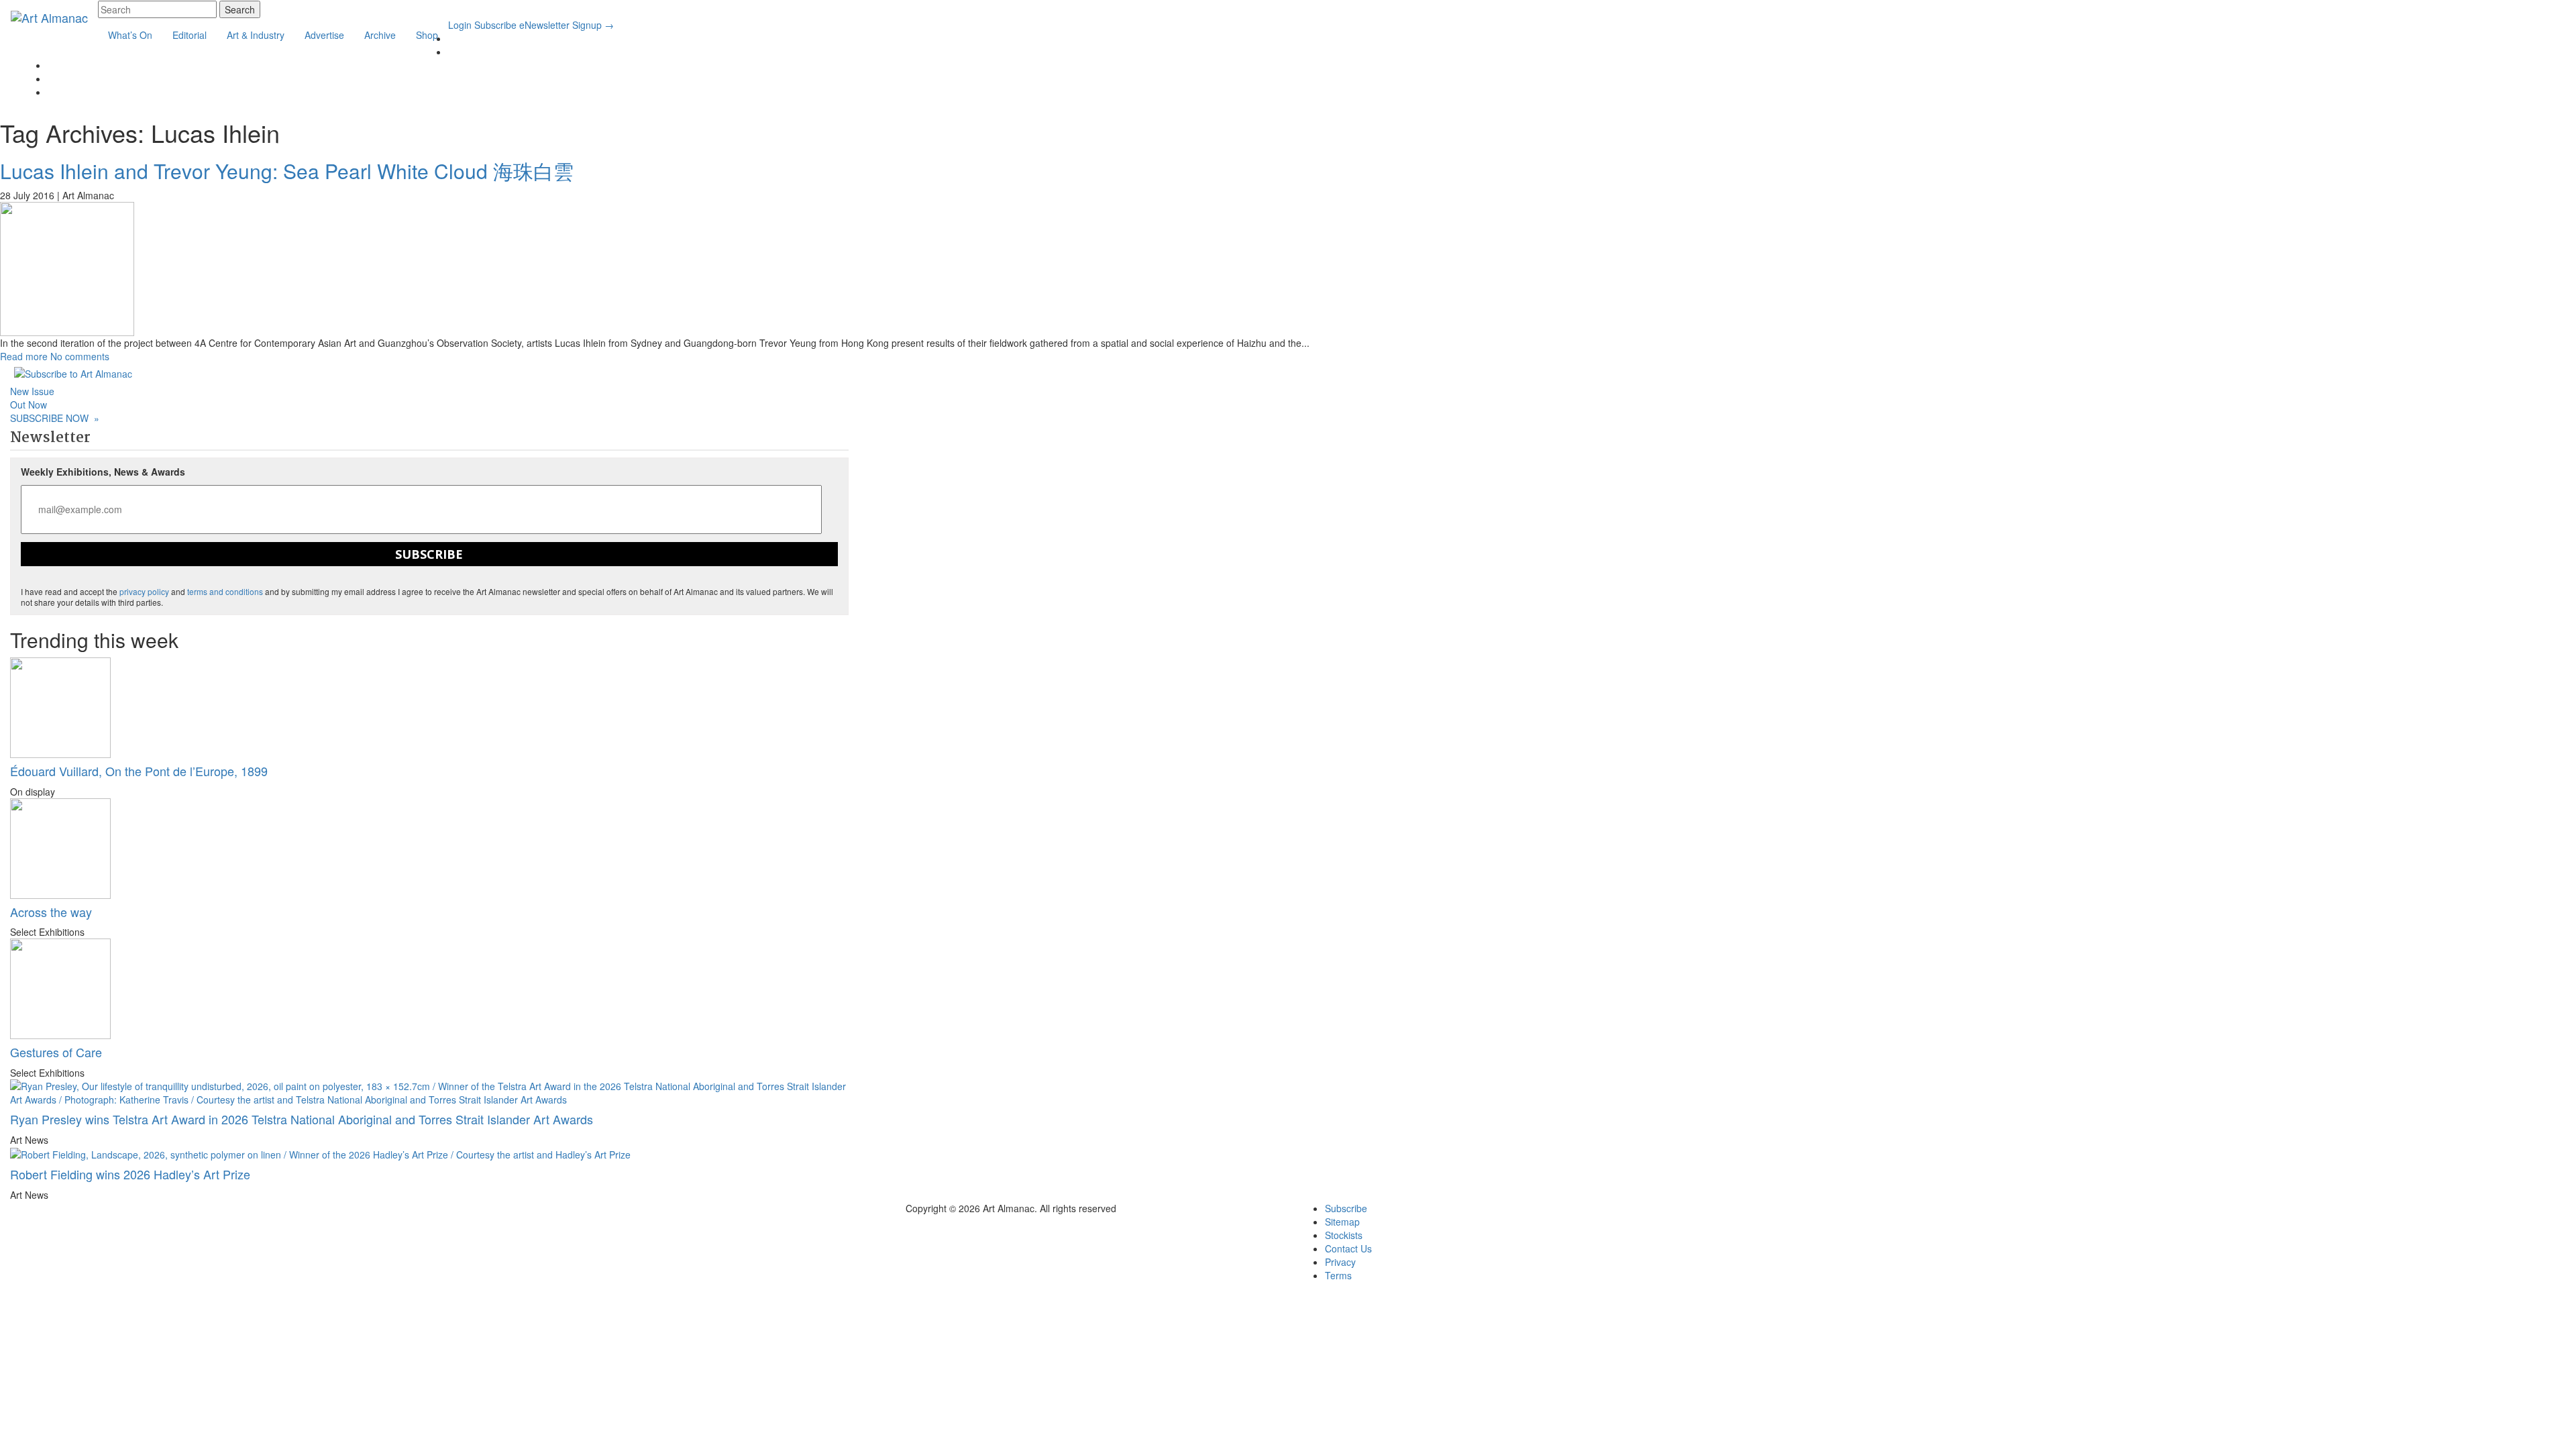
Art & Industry (256, 35)
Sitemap (1342, 1222)
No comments (80, 356)
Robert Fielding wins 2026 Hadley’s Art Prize (130, 1174)
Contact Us (1348, 1248)
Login (460, 25)
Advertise (324, 35)
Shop (427, 35)
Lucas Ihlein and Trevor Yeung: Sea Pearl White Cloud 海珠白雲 (287, 171)
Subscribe (495, 25)
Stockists (1344, 1235)
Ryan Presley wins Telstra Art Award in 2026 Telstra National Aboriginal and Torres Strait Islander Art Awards (302, 1119)
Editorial (190, 35)
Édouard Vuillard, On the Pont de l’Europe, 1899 (139, 771)
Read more (24, 356)
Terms (1338, 1275)
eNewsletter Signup (567, 25)
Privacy (1340, 1262)
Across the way (51, 912)
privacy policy (144, 591)
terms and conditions (225, 591)
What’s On (130, 35)
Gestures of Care (56, 1052)
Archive (380, 35)
